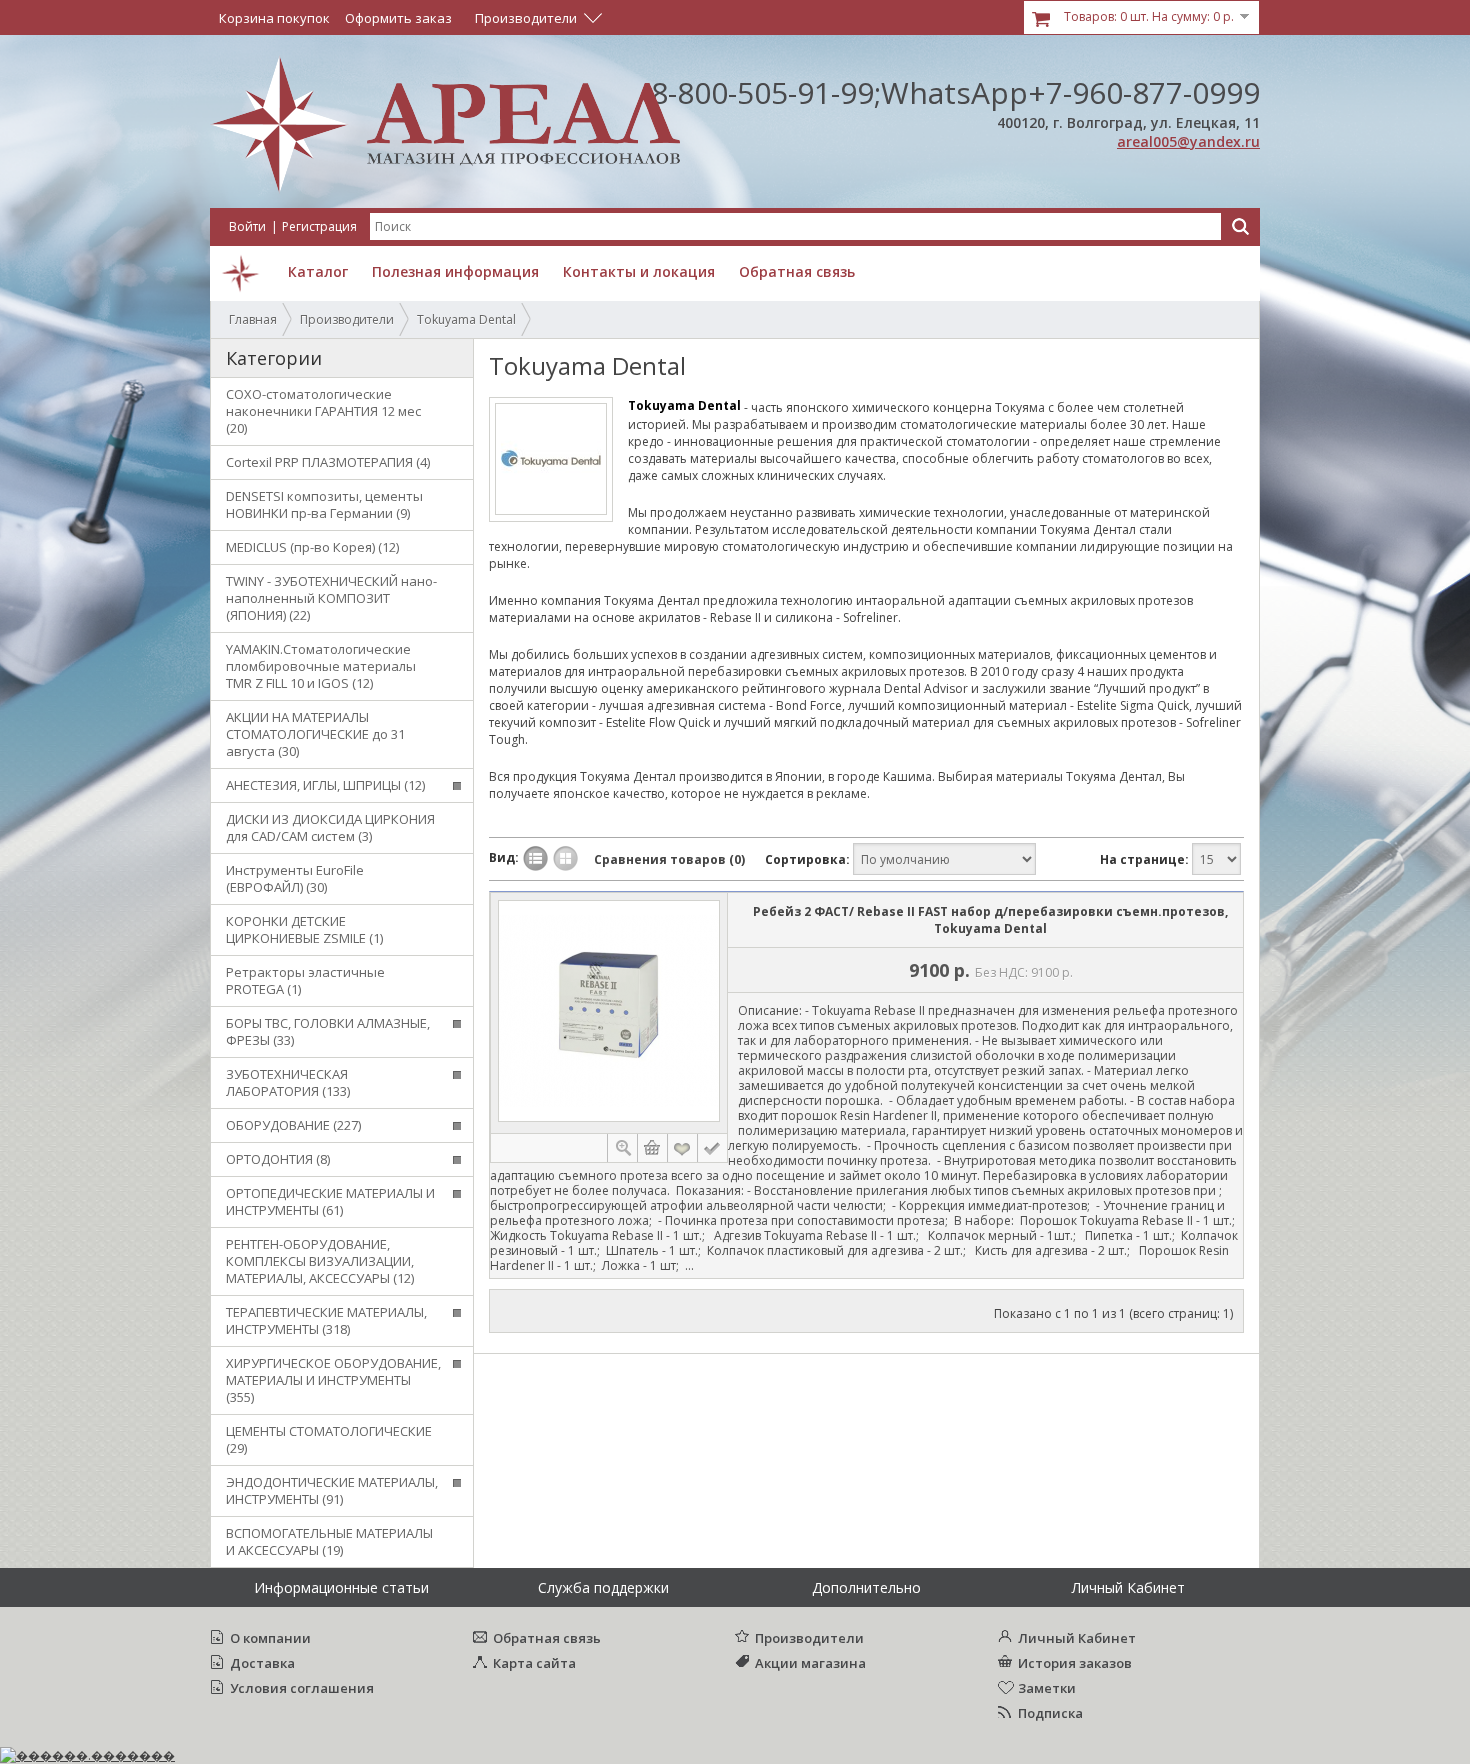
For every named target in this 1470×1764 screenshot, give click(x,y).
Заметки (1047, 1688)
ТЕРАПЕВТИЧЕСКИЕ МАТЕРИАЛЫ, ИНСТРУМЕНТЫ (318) (326, 1320)
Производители (347, 319)
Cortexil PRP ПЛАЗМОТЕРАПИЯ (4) (328, 462)
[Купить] (653, 1148)
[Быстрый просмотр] (622, 1148)
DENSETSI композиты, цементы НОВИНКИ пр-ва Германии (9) (324, 504)
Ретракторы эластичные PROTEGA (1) (305, 980)
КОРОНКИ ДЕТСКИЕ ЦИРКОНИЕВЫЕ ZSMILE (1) (304, 929)
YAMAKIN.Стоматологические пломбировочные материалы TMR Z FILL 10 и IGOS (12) (321, 666)
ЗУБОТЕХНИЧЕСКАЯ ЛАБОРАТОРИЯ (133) (288, 1082)
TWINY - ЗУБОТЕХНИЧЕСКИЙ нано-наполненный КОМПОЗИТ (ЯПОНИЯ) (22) (331, 598)
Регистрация (319, 226)
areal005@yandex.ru (1188, 141)
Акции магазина (810, 1663)
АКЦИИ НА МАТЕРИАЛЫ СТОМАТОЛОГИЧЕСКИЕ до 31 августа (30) (315, 734)
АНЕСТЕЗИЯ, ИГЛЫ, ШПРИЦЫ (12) (325, 785)
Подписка (1050, 1713)
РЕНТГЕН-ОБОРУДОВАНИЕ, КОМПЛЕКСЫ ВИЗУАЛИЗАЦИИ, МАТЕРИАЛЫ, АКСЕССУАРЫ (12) (320, 1261)
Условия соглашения (302, 1688)
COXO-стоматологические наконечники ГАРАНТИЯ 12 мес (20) (323, 411)
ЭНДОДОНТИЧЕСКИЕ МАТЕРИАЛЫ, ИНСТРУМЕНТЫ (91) (332, 1490)
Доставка (262, 1663)
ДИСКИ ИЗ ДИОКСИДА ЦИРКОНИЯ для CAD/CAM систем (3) (330, 827)
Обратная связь (547, 1638)
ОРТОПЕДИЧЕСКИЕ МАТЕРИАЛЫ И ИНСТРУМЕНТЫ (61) (330, 1201)
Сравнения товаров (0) (669, 859)
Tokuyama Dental (466, 319)
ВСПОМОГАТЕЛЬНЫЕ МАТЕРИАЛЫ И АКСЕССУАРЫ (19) (329, 1541)
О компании (270, 1638)
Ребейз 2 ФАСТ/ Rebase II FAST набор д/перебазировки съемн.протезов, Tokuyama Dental (990, 920)
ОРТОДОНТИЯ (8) (278, 1159)
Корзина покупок (274, 18)
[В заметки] (684, 1148)
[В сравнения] (713, 1148)
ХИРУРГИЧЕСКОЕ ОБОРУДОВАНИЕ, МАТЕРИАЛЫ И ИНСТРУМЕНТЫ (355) (333, 1380)
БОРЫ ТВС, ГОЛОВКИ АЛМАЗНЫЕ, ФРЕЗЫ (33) (328, 1031)
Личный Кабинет (1077, 1638)
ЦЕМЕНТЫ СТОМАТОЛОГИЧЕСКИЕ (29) (329, 1439)
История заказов (1075, 1663)
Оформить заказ (398, 18)
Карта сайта (534, 1663)
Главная (253, 319)
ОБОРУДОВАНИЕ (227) (293, 1125)
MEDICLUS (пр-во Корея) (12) (312, 547)
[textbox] (795, 226)
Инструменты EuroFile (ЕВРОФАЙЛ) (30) (295, 878)
